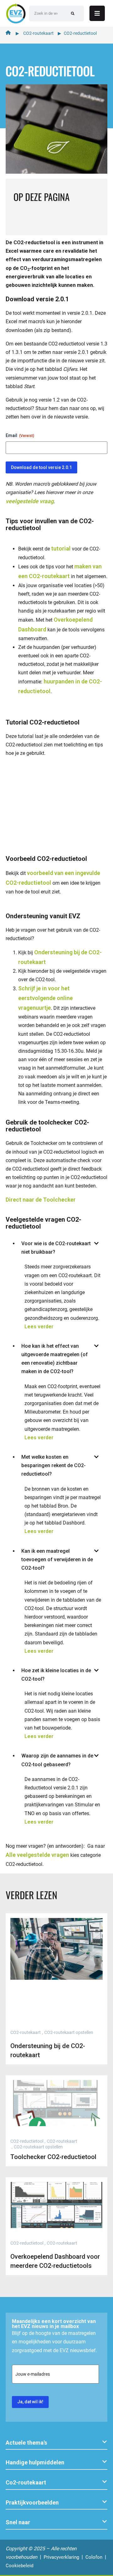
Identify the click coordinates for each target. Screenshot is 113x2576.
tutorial (61, 548)
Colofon (94, 2557)
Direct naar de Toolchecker (41, 1200)
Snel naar (18, 2522)
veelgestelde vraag (30, 501)
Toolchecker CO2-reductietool (53, 2157)
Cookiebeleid (19, 2566)
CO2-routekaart (38, 33)
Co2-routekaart (26, 2482)
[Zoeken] (73, 13)
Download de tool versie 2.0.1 (41, 467)
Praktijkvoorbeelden (32, 2502)
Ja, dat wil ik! (30, 2402)
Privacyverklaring (61, 2557)
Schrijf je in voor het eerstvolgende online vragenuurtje (46, 998)
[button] (56, 2443)
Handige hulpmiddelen (35, 2462)
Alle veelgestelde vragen (37, 1855)
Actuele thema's (26, 2443)
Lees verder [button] (39, 1327)
